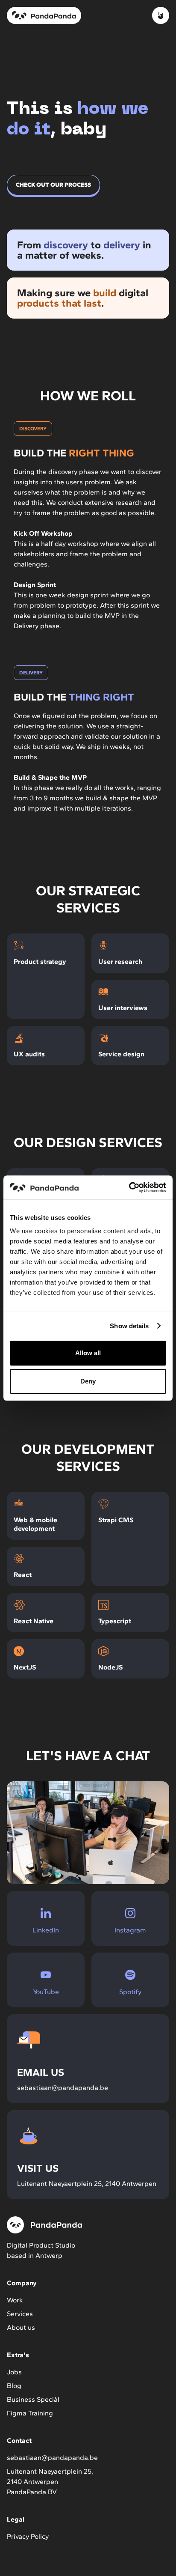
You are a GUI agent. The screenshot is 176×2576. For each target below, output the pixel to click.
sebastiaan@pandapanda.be (52, 2458)
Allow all (88, 1353)
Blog (14, 2386)
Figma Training (30, 2413)
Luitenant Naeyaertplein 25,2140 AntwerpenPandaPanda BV (50, 2482)
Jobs (14, 2372)
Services (20, 2314)
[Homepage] (44, 15)
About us (21, 2327)
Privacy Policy (28, 2536)
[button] (161, 15)
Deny (88, 1381)
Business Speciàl (33, 2399)
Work (15, 2300)
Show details (129, 1326)
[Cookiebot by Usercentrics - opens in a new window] (129, 1187)
